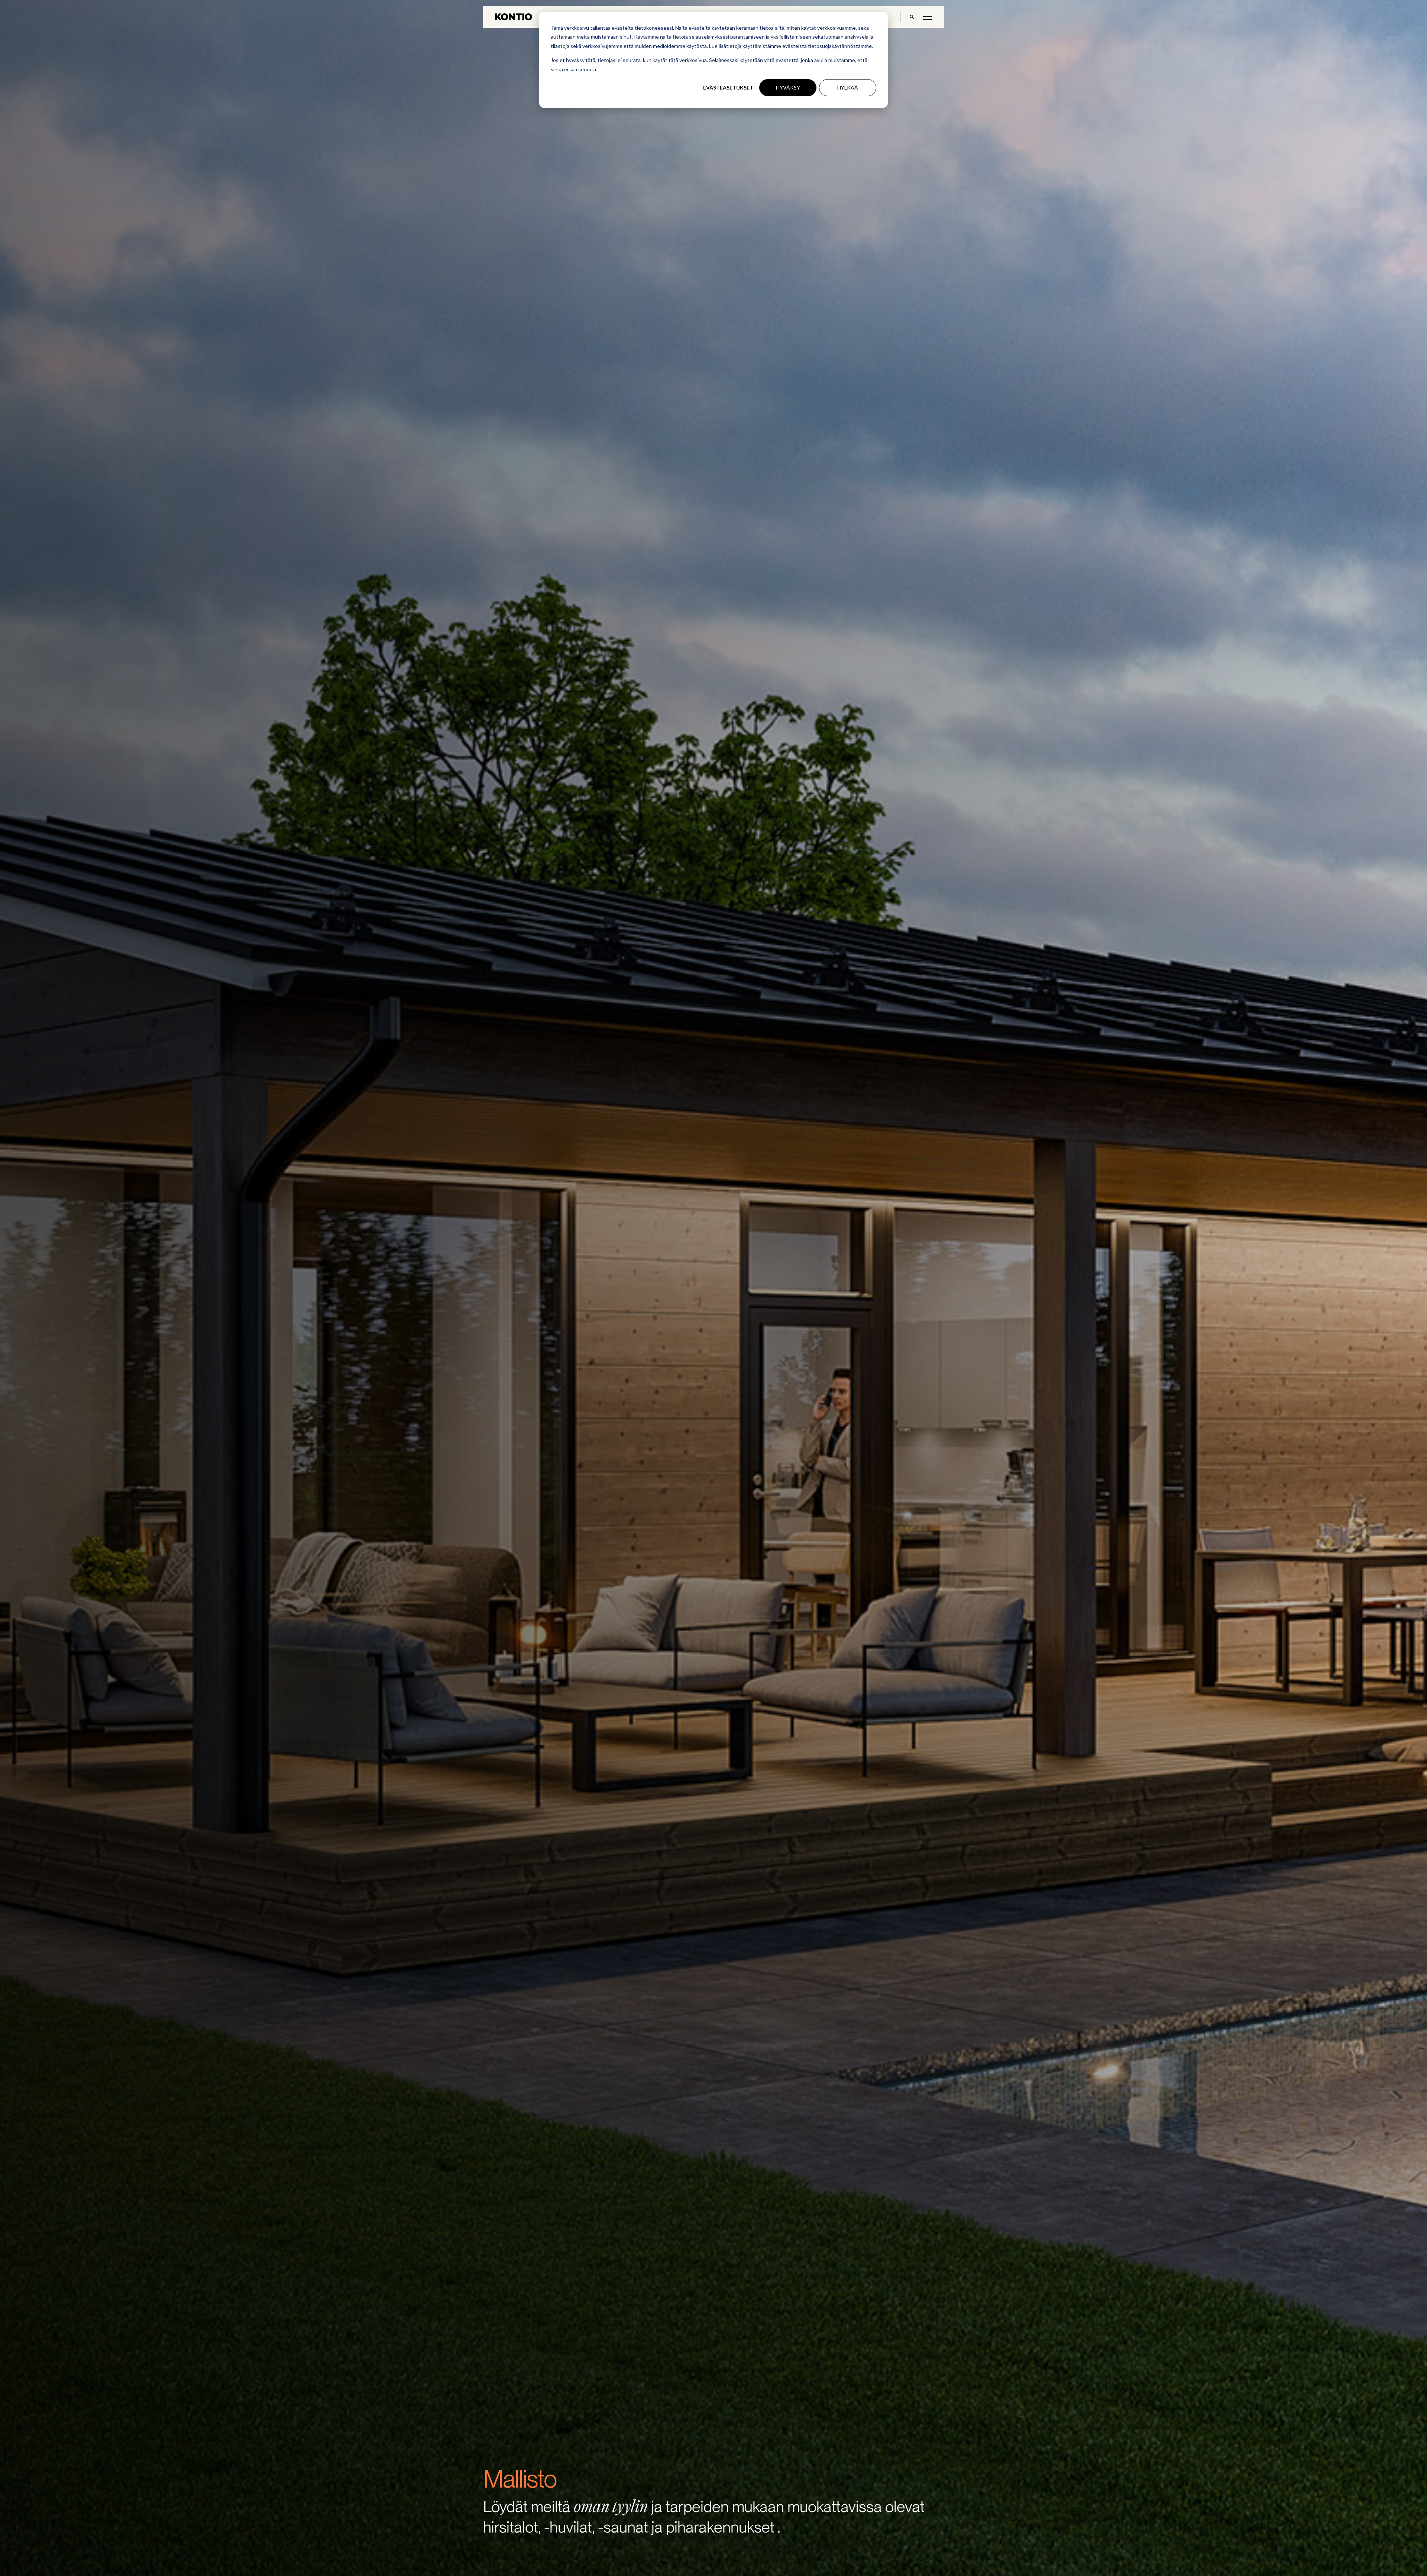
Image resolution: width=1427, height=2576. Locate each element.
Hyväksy (788, 87)
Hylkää (848, 87)
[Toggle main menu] (928, 18)
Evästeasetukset (728, 87)
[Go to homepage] (514, 17)
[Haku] (912, 17)
